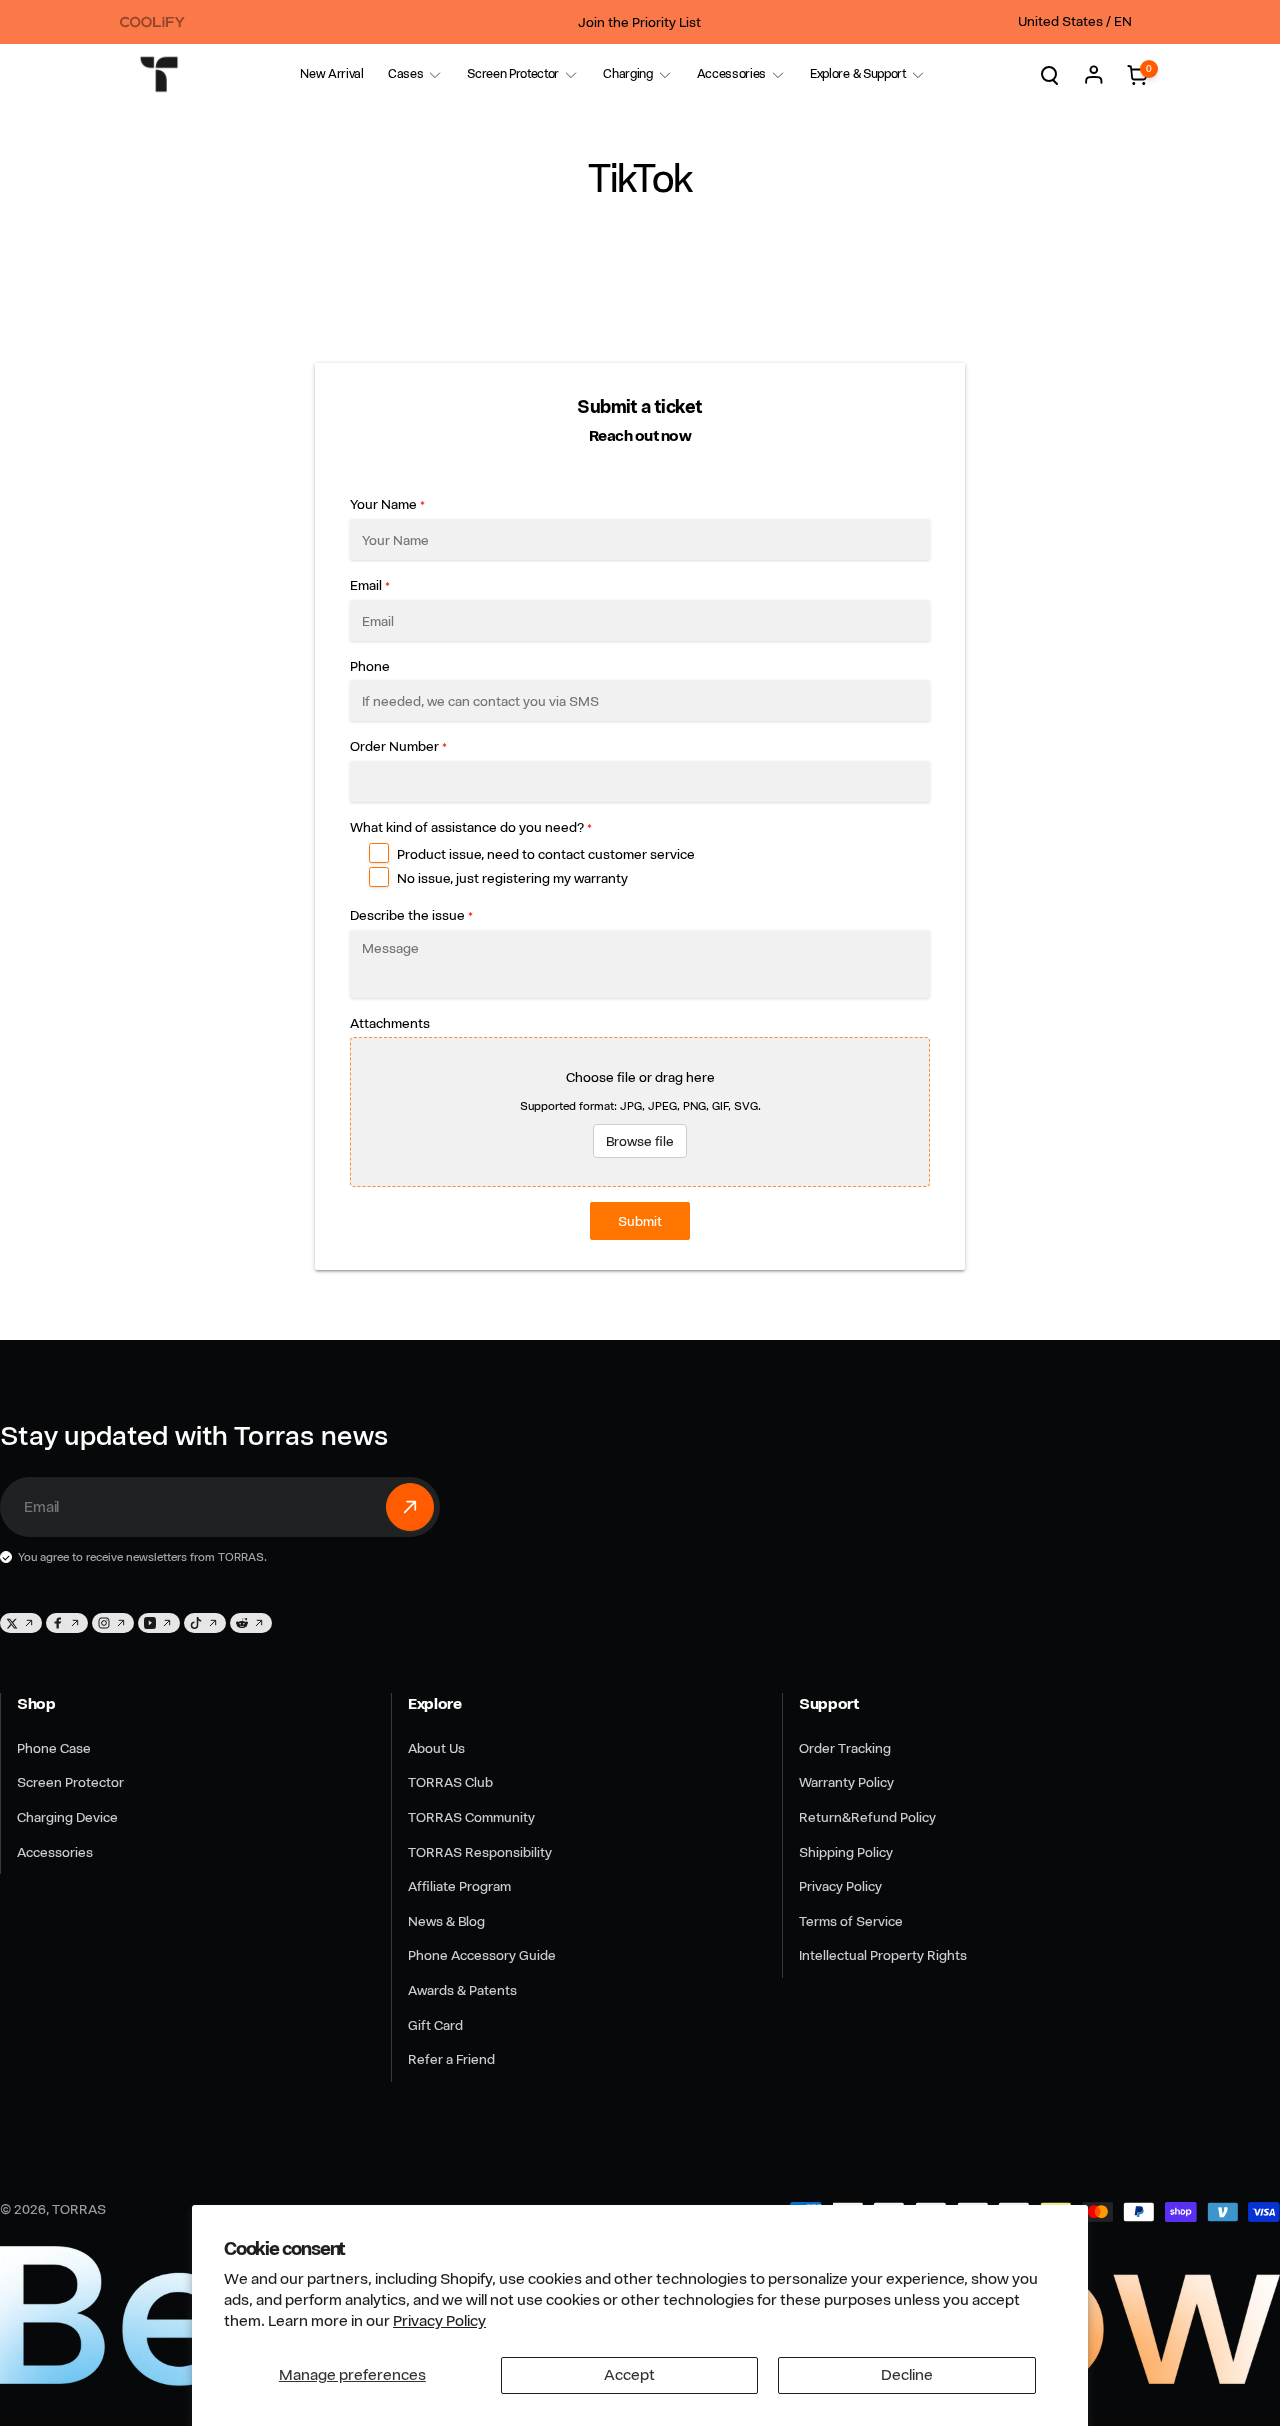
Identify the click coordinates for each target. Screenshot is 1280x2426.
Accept (629, 2375)
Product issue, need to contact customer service (546, 854)
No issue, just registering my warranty (512, 878)
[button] (405, 74)
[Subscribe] (410, 1507)
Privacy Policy (439, 2321)
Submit (640, 1221)
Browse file (640, 1141)
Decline (907, 2375)
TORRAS (79, 2209)
